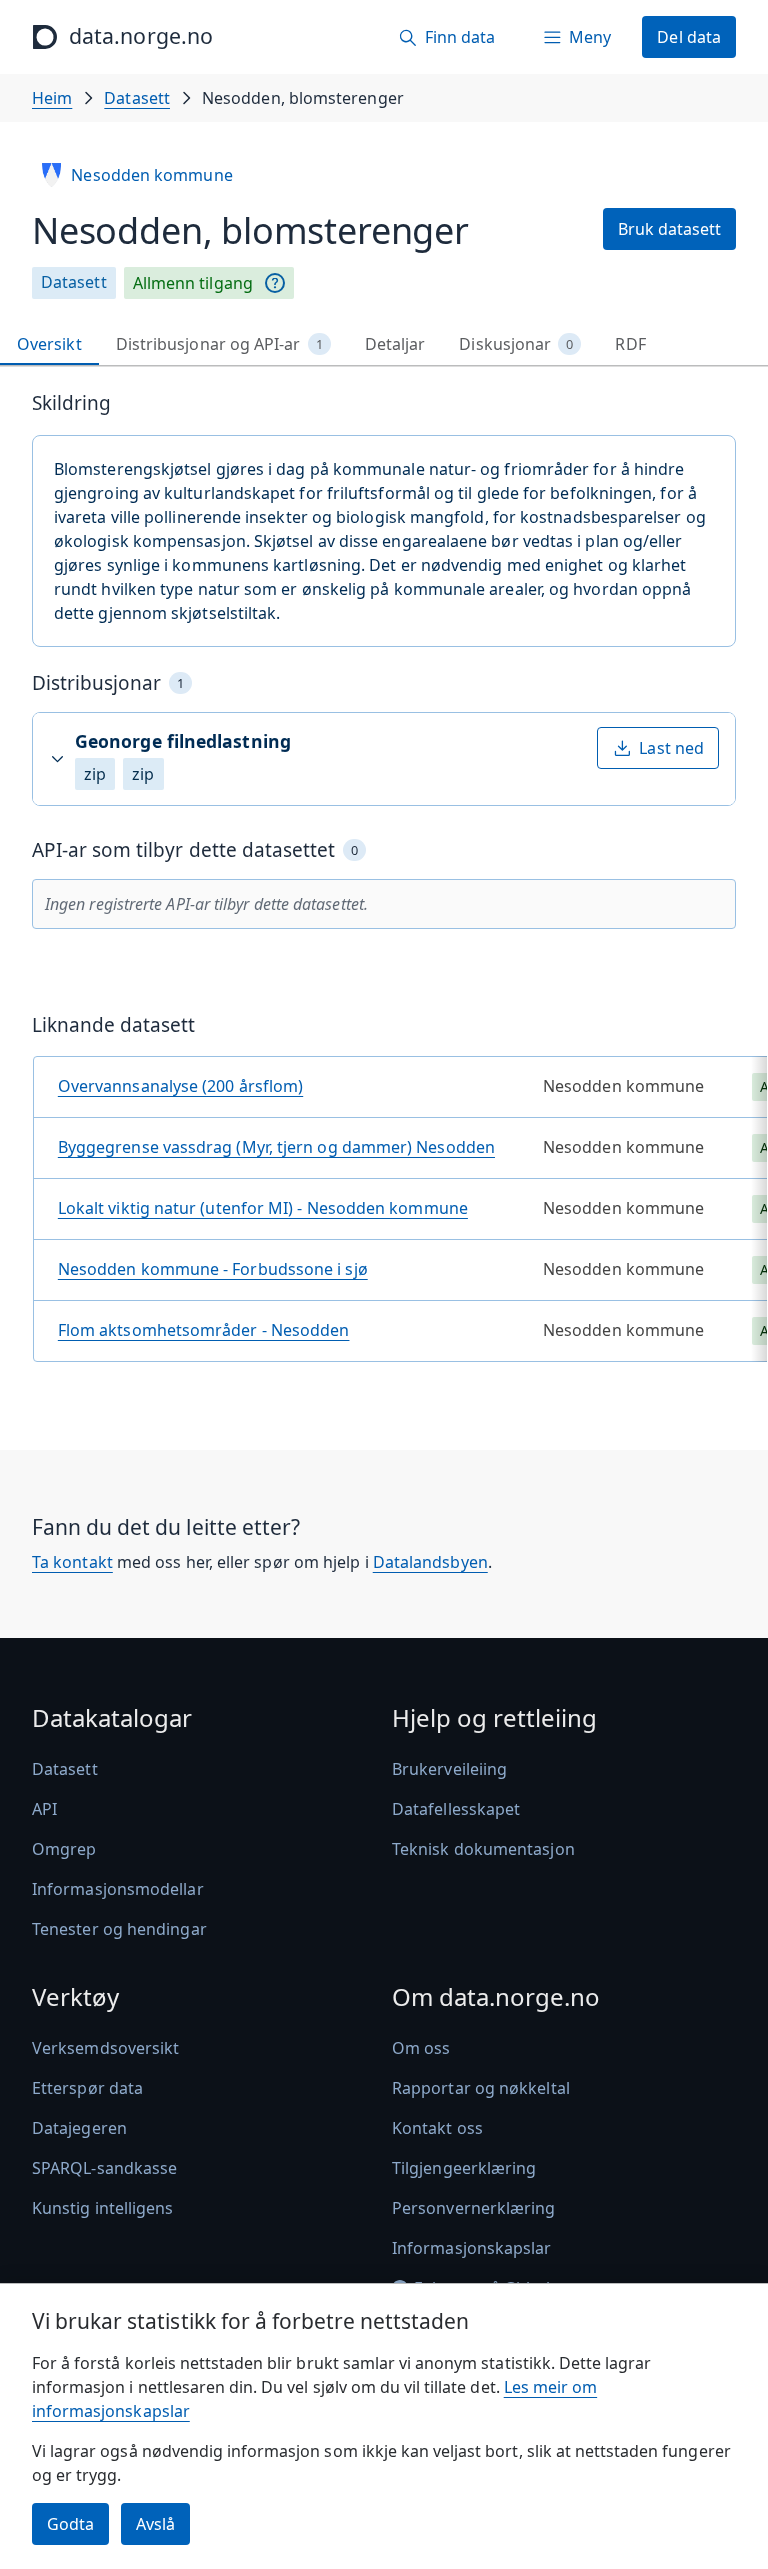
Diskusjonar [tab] (516, 344)
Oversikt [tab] (49, 344)
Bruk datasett (669, 229)
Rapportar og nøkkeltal (481, 2088)
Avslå (155, 2524)
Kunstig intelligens (103, 2208)
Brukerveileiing (449, 1769)
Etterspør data (87, 2088)
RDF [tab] (630, 344)
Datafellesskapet (456, 1809)
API (44, 1809)
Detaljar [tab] (395, 344)
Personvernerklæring (474, 2208)
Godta (70, 2524)
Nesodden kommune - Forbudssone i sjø (213, 1269)
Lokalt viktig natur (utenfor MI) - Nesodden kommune (263, 1208)
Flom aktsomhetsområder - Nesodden (204, 1330)
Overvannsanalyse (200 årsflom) (180, 1086)
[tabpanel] (384, 884)
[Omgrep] (275, 283)
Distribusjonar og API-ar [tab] (219, 344)
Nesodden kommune (151, 175)
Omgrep (64, 1849)
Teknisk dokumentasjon (483, 1849)
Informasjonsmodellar (118, 1889)
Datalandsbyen (430, 1562)
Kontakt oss (437, 2128)
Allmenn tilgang (193, 283)
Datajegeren (79, 2128)
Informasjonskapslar (472, 2248)
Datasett (137, 98)
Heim (52, 98)
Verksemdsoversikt (105, 2048)
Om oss (421, 2048)
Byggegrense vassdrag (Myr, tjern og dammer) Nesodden (276, 1147)
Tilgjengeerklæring (464, 2168)
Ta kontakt (72, 1562)
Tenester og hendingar (119, 1929)
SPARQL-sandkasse (104, 2168)
